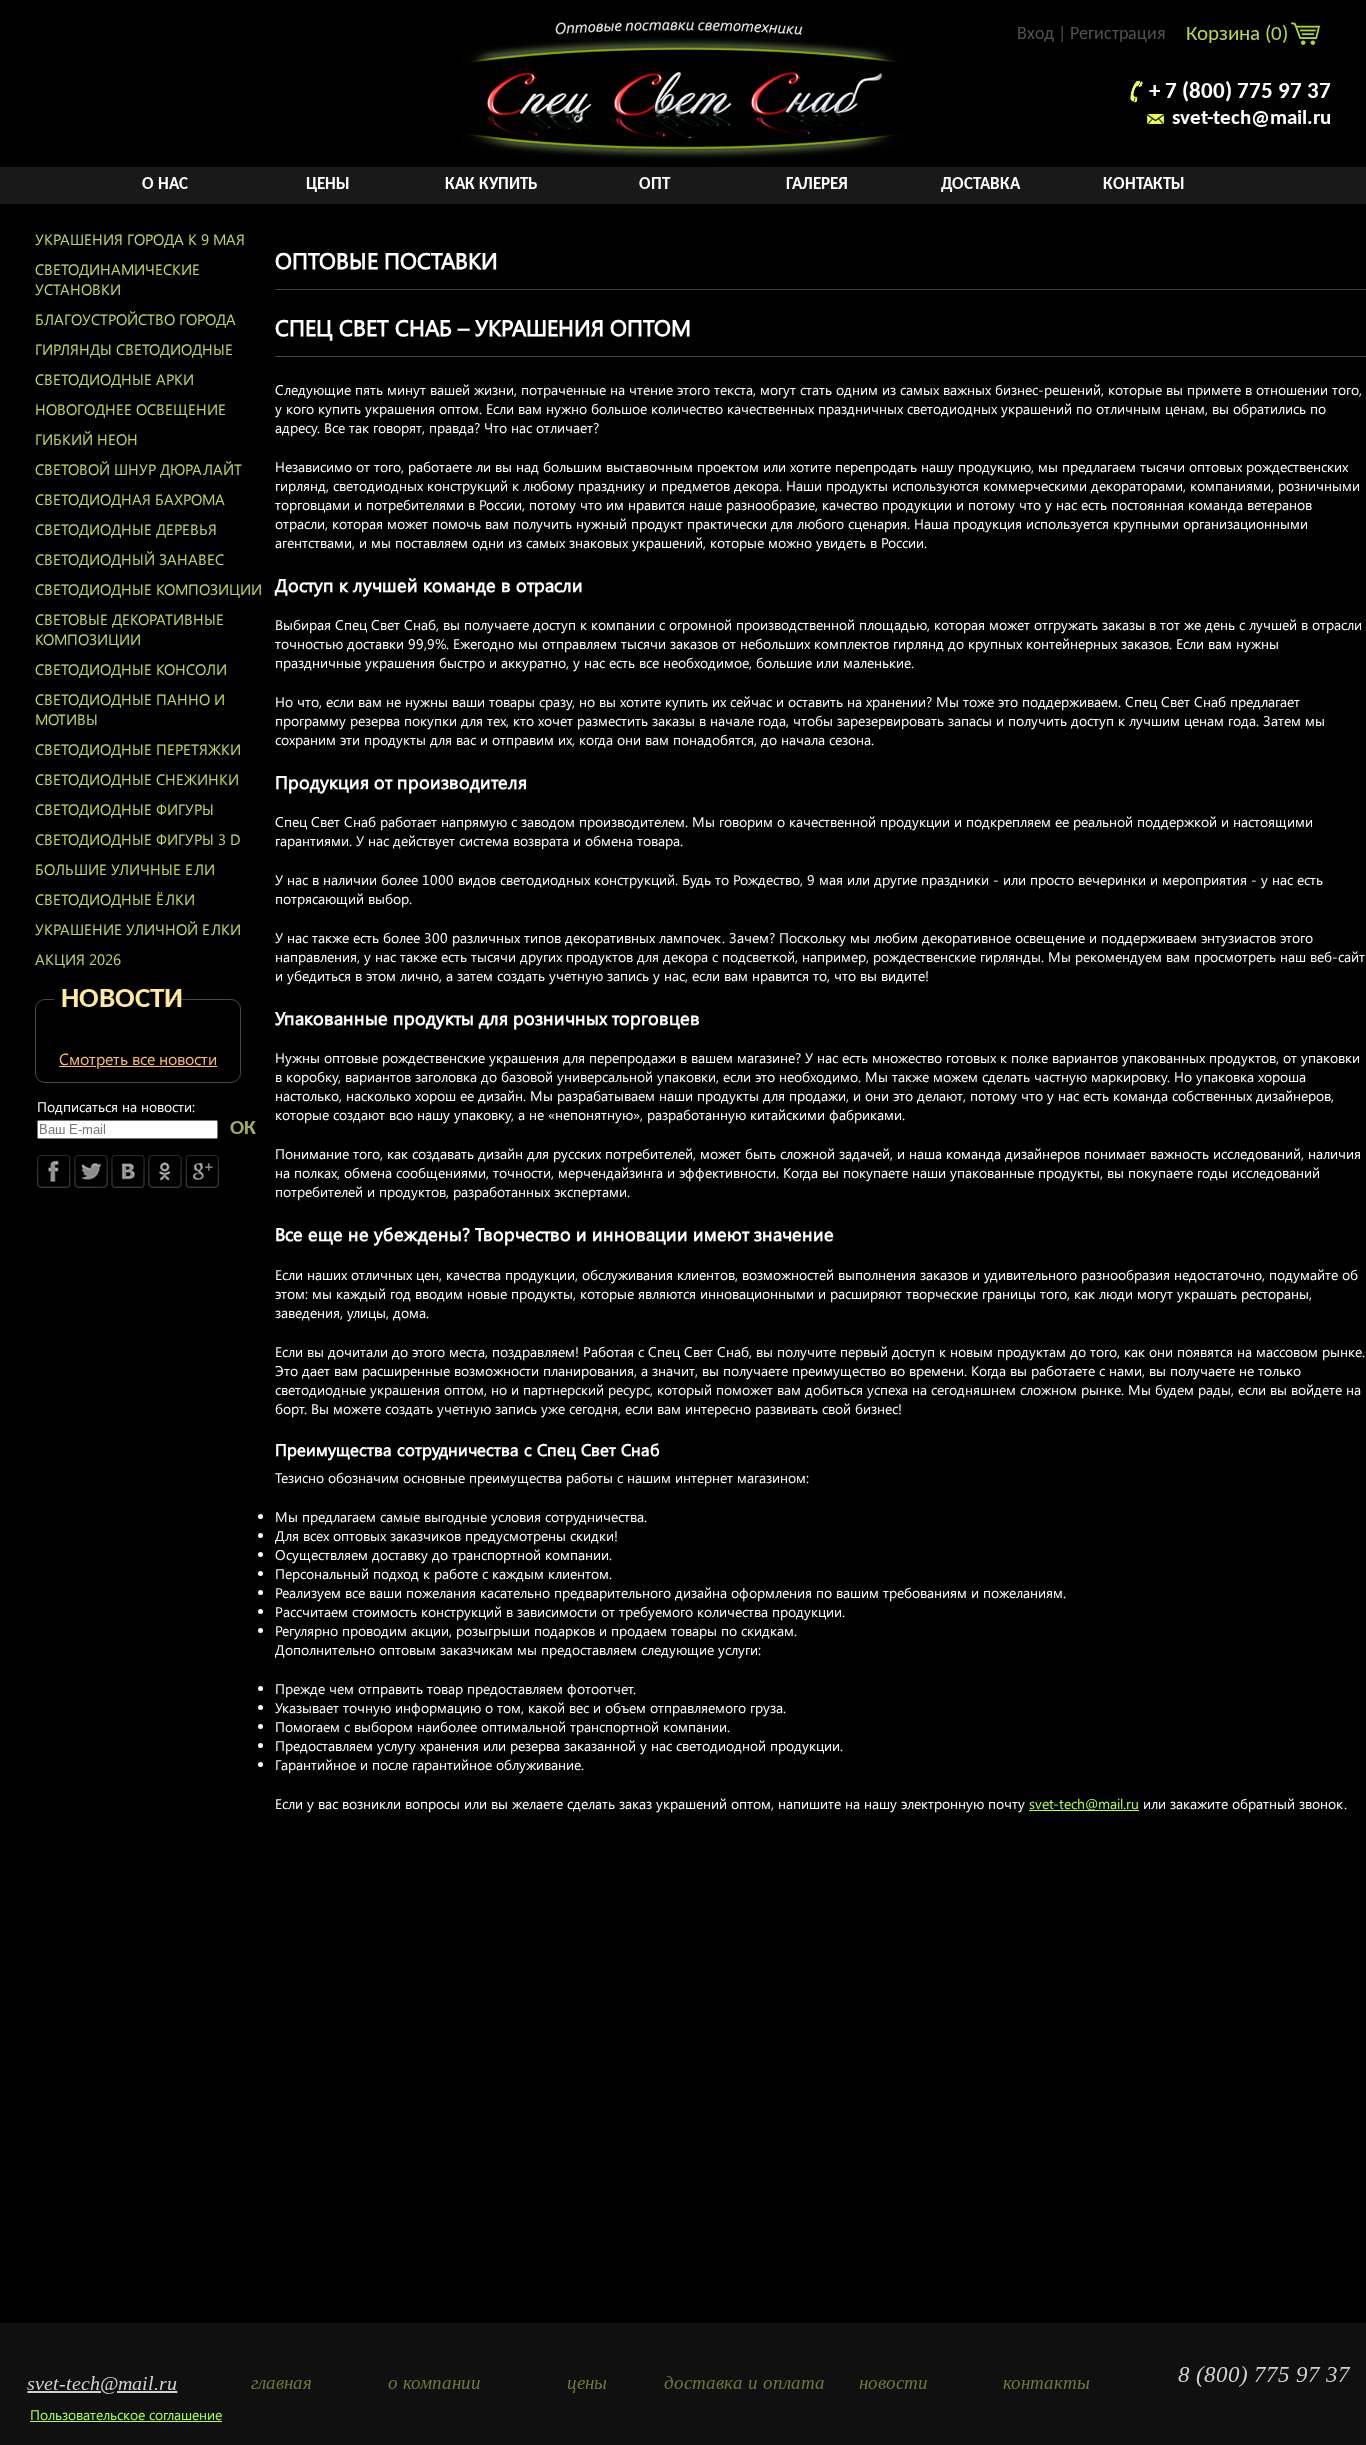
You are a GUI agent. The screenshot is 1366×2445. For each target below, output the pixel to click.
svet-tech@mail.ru (1251, 118)
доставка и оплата (740, 2382)
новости (893, 2382)
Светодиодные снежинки (137, 779)
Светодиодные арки (114, 379)
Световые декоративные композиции (129, 629)
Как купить (491, 184)
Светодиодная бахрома (130, 499)
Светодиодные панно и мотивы (130, 709)
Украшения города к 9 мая (140, 239)
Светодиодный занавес (129, 559)
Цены (328, 184)
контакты (1046, 2382)
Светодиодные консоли (131, 669)
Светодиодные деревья (126, 529)
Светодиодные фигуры (124, 809)
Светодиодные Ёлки (115, 899)
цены (587, 2382)
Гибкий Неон (86, 439)
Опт (654, 184)
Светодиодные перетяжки (138, 749)
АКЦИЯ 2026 (78, 959)
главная (281, 2382)
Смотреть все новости (138, 1058)
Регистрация (1118, 34)
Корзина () (1239, 34)
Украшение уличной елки (138, 929)
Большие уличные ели (125, 869)
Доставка (980, 184)
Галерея (817, 184)
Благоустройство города (135, 319)
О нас (165, 184)
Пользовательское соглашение (126, 2414)
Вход (1035, 34)
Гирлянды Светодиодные (134, 349)
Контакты (1144, 184)
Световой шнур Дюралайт (138, 469)
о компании (434, 2382)
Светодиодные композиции (148, 589)
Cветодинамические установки (117, 279)
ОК (243, 1128)
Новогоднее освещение (130, 409)
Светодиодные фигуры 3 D (138, 839)
